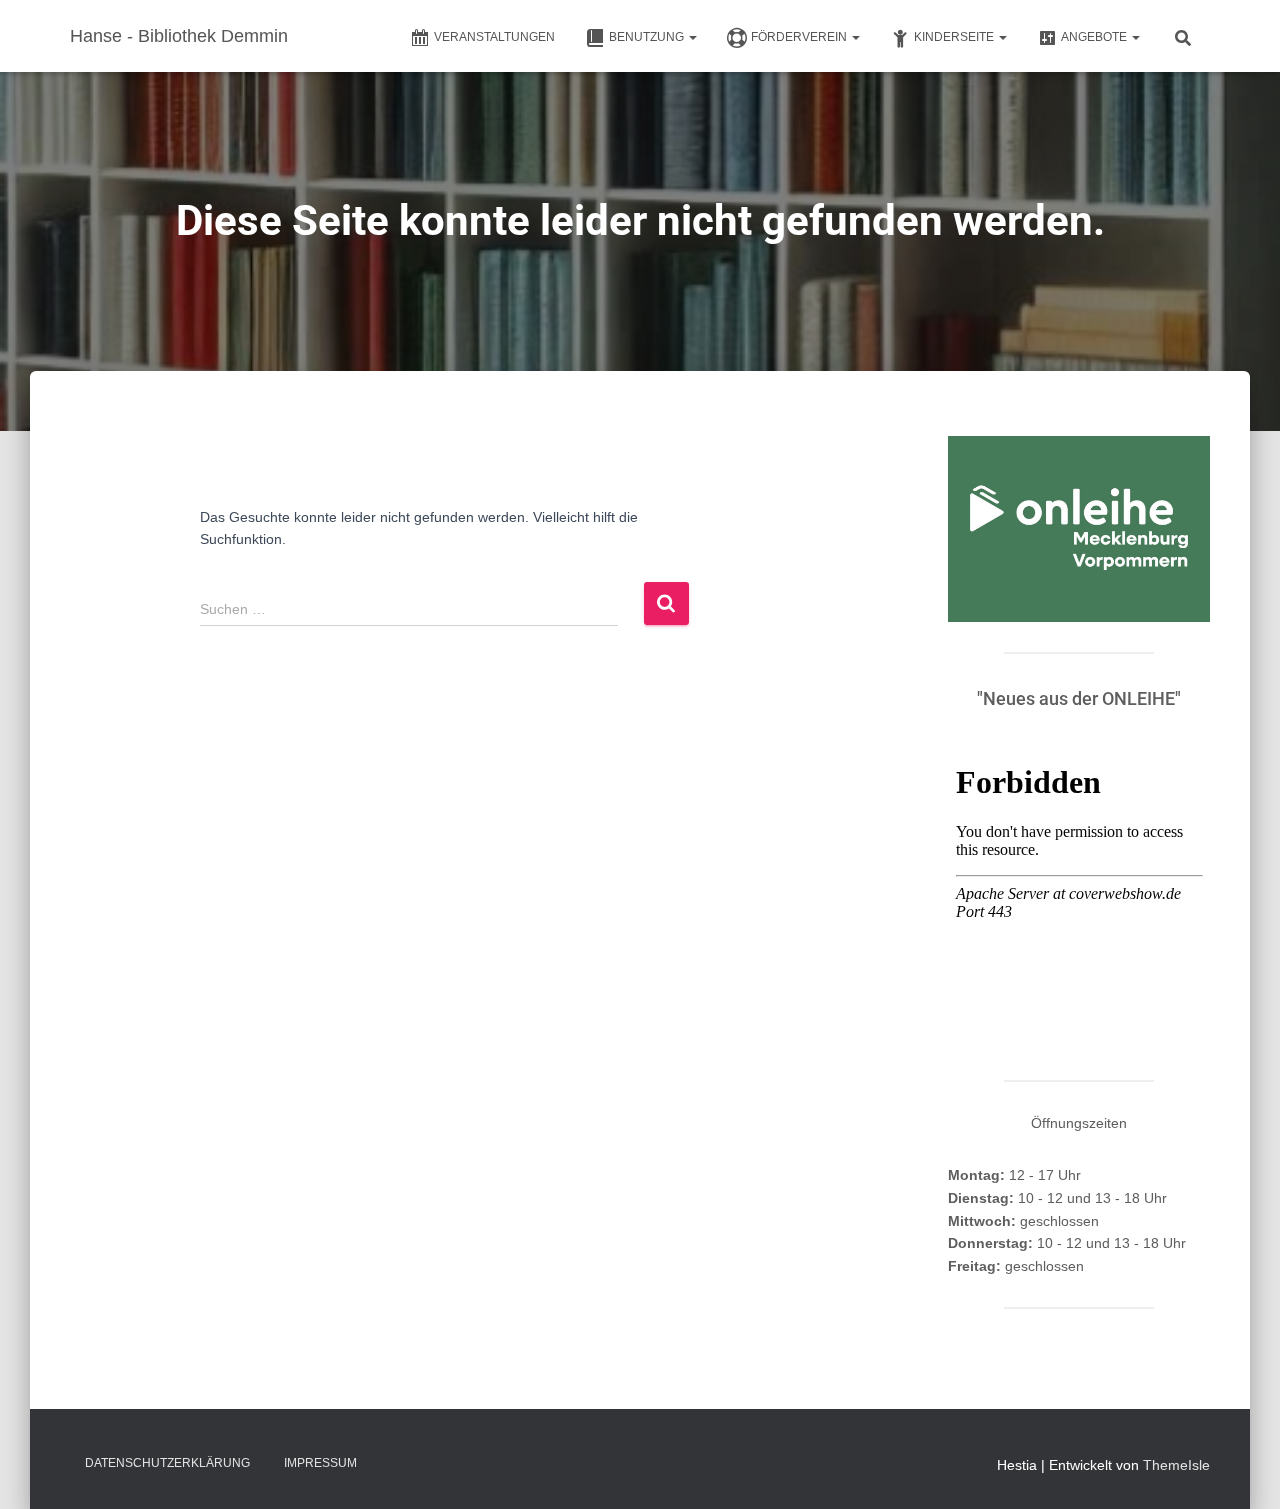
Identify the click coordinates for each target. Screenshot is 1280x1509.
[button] (692, 37)
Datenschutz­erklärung (167, 1463)
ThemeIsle (1176, 1465)
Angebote (1095, 37)
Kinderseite (955, 37)
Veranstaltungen (494, 37)
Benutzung (648, 37)
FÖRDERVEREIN (800, 37)
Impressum (320, 1463)
